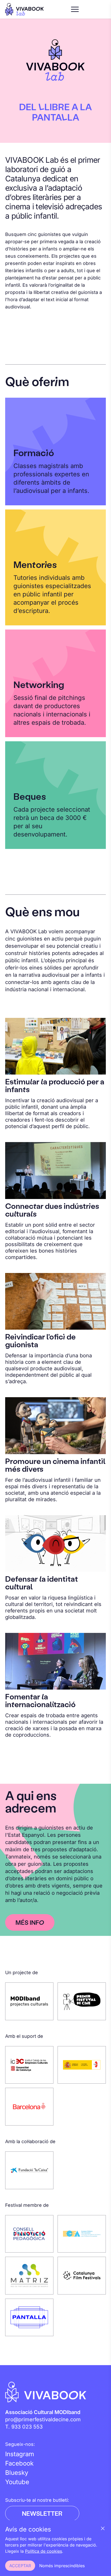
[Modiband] (29, 2001)
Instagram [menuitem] (20, 2454)
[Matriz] (29, 2276)
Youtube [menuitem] (17, 2482)
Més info (30, 1922)
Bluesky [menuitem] (17, 2473)
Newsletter (42, 2513)
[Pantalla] (29, 2318)
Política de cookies (43, 2551)
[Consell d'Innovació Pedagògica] (29, 2234)
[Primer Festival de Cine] (82, 2001)
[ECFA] (82, 2234)
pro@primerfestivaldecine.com (43, 2419)
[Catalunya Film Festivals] (82, 2276)
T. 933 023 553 (24, 2427)
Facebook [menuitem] (19, 2463)
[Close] (103, 2528)
